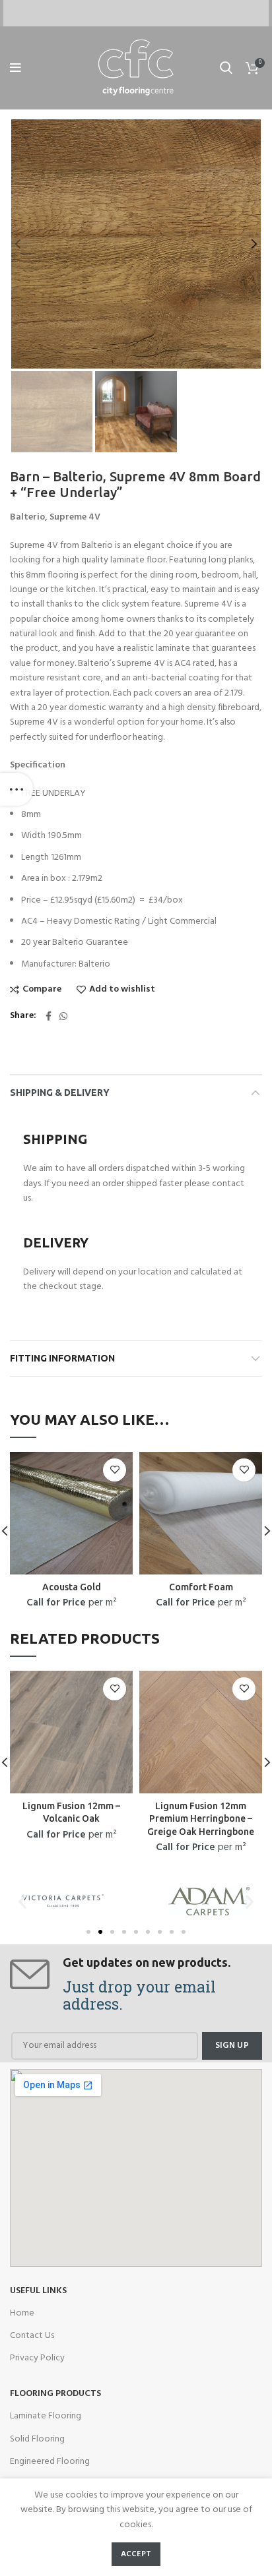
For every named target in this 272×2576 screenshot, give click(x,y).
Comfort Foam (201, 1587)
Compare (42, 990)
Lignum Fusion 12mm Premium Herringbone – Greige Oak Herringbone (201, 1819)
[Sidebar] (17, 789)
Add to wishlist (122, 990)
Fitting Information (62, 1358)
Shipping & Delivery (60, 1093)
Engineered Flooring (50, 2462)
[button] (88, 1932)
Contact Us (32, 2336)
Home (22, 2313)
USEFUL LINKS (38, 2291)
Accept (136, 2554)
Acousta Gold (72, 1587)
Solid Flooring (37, 2439)
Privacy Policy (37, 2358)
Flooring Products (55, 2394)
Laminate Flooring (46, 2416)
